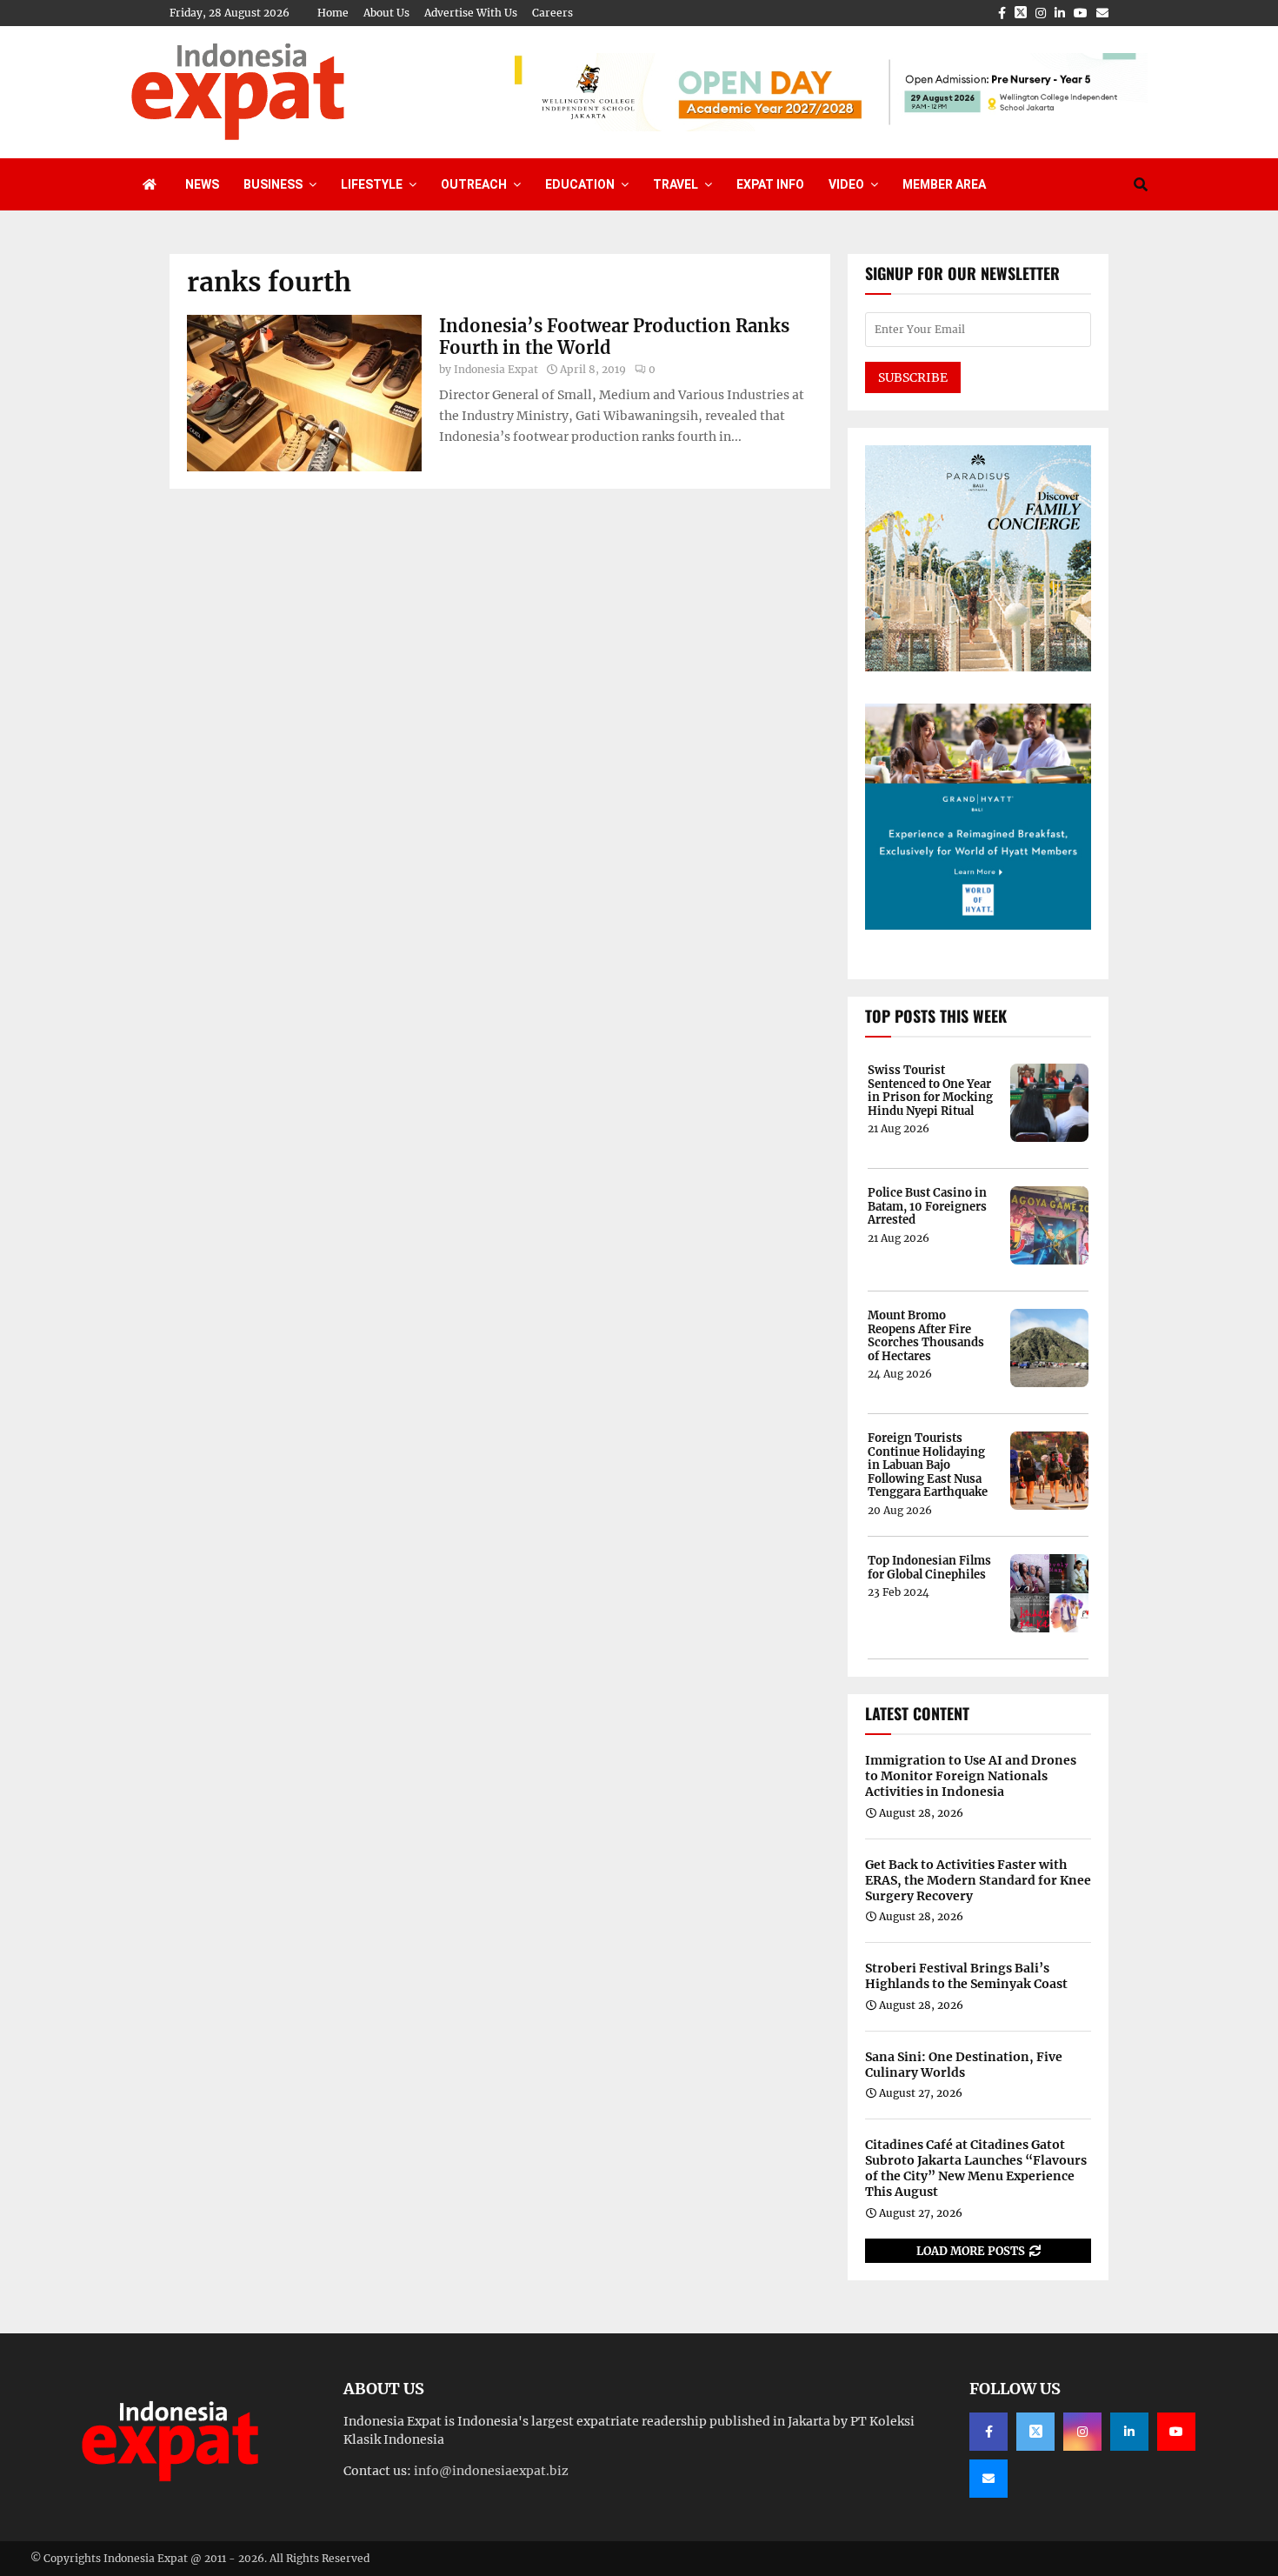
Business (273, 184)
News (202, 184)
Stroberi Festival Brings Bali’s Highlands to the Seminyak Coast (966, 1976)
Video (846, 184)
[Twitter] (1035, 2432)
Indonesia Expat (496, 369)
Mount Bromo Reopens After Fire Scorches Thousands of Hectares (926, 1336)
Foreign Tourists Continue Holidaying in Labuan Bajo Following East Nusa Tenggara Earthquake (928, 1465)
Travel (676, 184)
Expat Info (770, 184)
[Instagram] (1082, 2432)
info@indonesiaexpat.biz (491, 2471)
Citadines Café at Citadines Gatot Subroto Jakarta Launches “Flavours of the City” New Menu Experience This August (976, 2169)
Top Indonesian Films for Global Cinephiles (929, 1568)
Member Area (944, 184)
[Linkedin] (1129, 2432)
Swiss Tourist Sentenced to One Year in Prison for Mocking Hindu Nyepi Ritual (930, 1091)
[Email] (988, 2479)
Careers (552, 13)
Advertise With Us (471, 13)
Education (580, 184)
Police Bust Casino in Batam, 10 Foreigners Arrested (927, 1207)
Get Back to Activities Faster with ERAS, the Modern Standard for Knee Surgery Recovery (978, 1880)
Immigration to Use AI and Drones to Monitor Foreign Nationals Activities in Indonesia (971, 1776)
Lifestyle (372, 184)
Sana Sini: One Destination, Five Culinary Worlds (964, 2065)
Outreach (474, 184)
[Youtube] (1176, 2432)
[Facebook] (988, 2432)
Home (333, 13)
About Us (386, 13)
